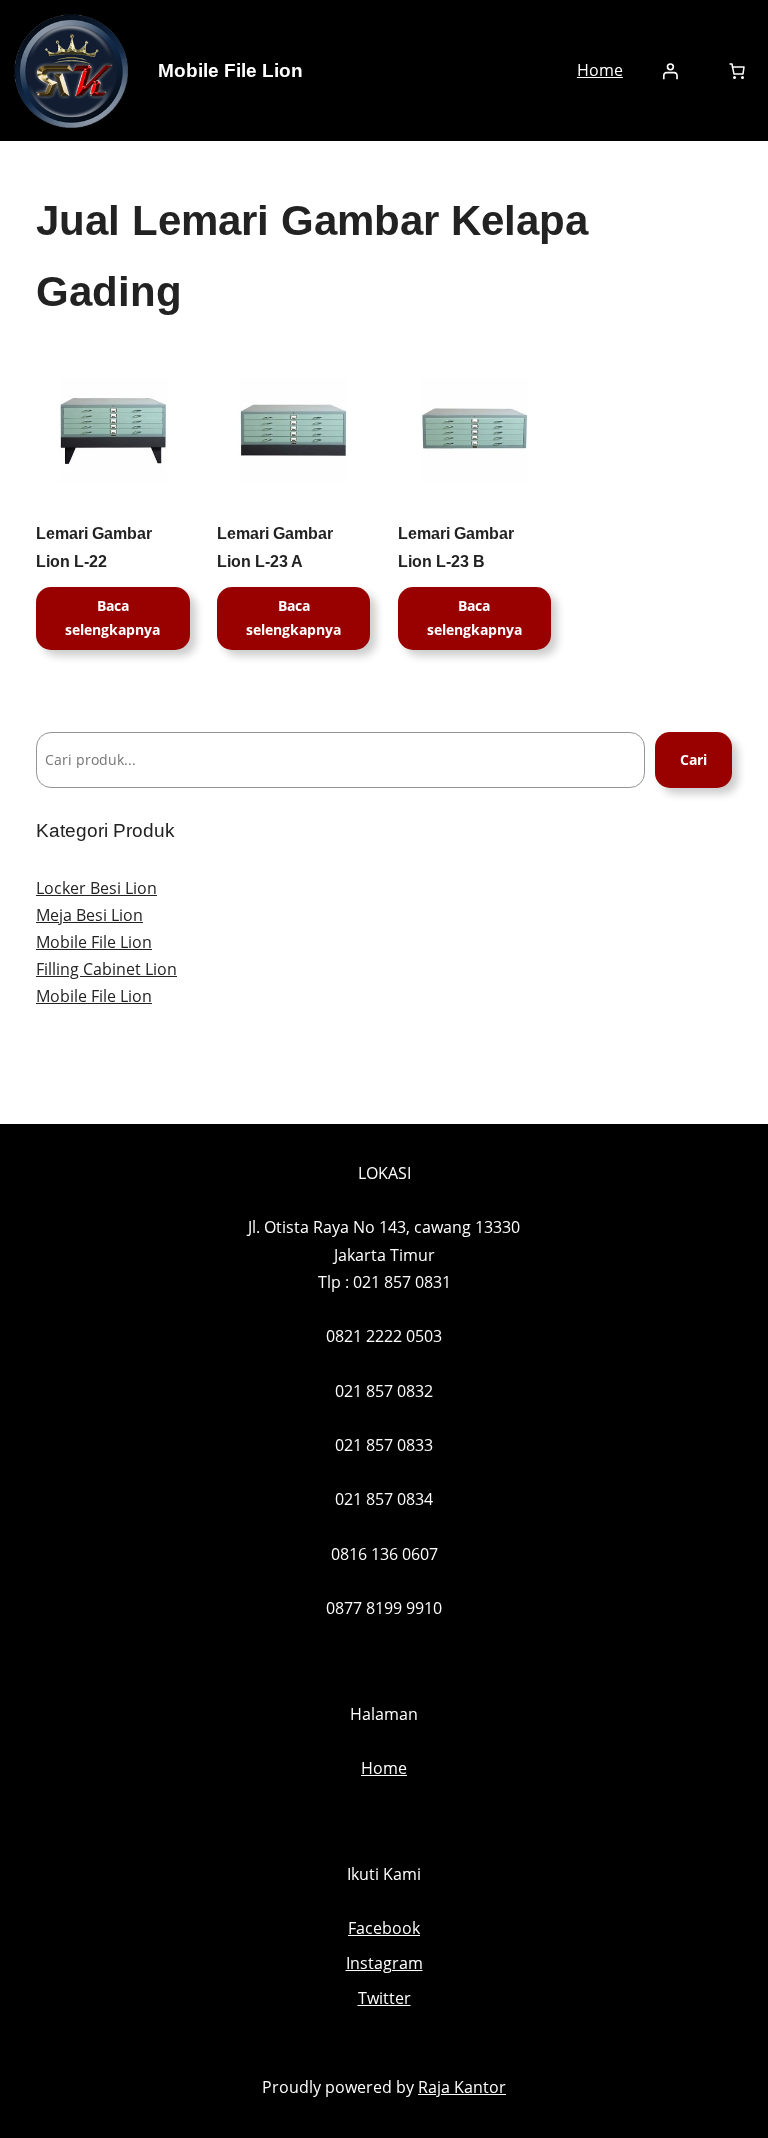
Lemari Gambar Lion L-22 (94, 547)
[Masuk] (670, 71)
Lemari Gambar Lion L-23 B (456, 547)
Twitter (384, 1998)
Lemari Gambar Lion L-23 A (275, 547)
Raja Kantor (462, 2087)
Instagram (384, 1963)
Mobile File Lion (230, 70)
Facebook (384, 1928)
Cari (693, 759)
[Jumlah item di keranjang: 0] (737, 71)
